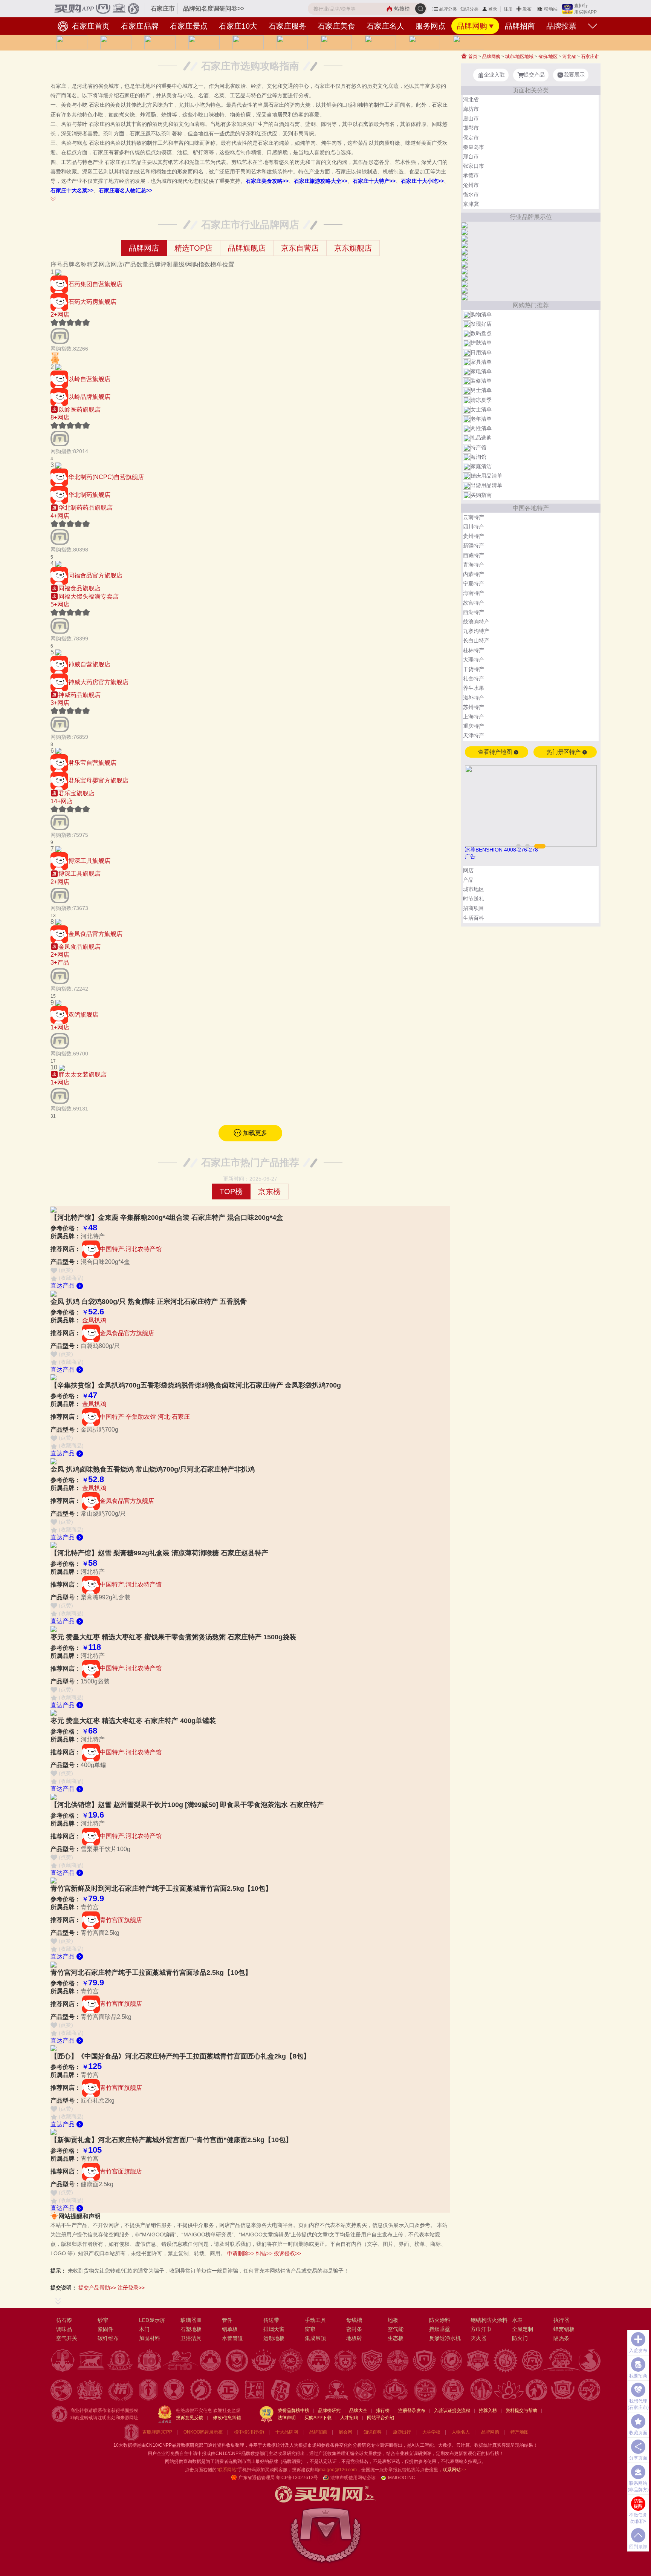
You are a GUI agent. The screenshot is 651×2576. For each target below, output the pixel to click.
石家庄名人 (385, 26)
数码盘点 (481, 333)
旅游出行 (402, 2432)
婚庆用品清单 (486, 476)
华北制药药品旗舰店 (86, 508)
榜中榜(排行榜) (249, 2432)
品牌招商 (520, 26)
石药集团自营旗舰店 (95, 284)
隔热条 (561, 2338)
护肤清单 (481, 343)
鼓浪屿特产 (476, 622)
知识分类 (469, 9)
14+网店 (62, 801)
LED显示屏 (152, 2320)
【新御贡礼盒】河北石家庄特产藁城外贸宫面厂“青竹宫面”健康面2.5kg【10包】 (171, 2140)
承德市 (471, 175)
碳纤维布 (108, 2338)
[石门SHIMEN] (465, 271)
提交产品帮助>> (97, 2288)
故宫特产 (474, 603)
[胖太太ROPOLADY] (62, 1067)
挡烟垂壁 (440, 2329)
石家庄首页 (90, 26)
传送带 (271, 2320)
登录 (493, 9)
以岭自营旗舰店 (89, 379)
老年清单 (481, 419)
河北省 (569, 57)
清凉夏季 (481, 400)
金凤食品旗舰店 (79, 947)
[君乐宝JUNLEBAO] (58, 751)
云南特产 (474, 517)
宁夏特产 (474, 584)
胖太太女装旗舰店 (83, 1074)
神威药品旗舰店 (79, 695)
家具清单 (481, 362)
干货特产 (474, 669)
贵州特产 (474, 536)
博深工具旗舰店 (89, 861)
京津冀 (471, 204)
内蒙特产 (474, 574)
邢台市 (471, 156)
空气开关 (67, 2338)
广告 (470, 856)
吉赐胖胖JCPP (157, 2432)
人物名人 (461, 2432)
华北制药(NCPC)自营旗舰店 (106, 477)
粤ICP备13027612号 (297, 2478)
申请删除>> (241, 2253)
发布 (527, 9)
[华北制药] (58, 465)
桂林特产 (474, 650)
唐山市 (471, 118)
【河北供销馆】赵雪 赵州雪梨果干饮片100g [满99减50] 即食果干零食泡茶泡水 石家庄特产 (187, 1805)
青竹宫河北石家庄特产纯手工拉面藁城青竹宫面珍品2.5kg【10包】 (151, 1973)
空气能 (396, 2329)
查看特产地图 (496, 752)
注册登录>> (131, 2288)
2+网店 (60, 315)
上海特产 (474, 717)
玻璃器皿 (191, 2320)
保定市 (471, 138)
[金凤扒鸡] (58, 922)
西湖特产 (474, 612)
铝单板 (230, 2329)
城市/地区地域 (519, 57)
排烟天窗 (274, 2329)
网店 (468, 870)
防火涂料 (440, 2320)
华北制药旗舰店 (89, 495)
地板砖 (354, 2338)
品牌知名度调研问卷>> (214, 8)
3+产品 (60, 963)
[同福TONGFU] (58, 563)
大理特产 (474, 660)
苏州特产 (474, 707)
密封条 (354, 2329)
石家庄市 (590, 57)
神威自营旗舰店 (89, 664)
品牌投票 (561, 26)
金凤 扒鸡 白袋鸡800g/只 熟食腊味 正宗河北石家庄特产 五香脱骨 (149, 1302)
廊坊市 (471, 109)
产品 (468, 880)
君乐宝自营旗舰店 (92, 762)
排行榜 (383, 2411)
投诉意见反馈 (189, 2418)
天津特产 (474, 735)
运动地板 (274, 2338)
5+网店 (60, 604)
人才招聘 (349, 2418)
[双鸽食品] (58, 1002)
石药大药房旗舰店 (92, 301)
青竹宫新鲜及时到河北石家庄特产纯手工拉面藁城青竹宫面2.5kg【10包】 (161, 1888)
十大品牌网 (287, 2432)
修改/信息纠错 (227, 2418)
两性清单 (481, 428)
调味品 (64, 2329)
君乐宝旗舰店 (76, 793)
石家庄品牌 (140, 26)
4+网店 (60, 516)
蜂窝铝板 (564, 2329)
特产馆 (478, 447)
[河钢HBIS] (465, 225)
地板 (393, 2320)
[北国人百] (465, 290)
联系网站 (454, 2470)
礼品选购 (481, 438)
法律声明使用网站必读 (353, 2478)
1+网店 (60, 1027)
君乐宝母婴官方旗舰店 (98, 780)
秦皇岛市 (474, 147)
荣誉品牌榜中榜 (293, 2411)
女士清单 (481, 409)
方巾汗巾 (481, 2329)
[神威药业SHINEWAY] (58, 652)
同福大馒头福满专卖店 (89, 597)
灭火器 (478, 2338)
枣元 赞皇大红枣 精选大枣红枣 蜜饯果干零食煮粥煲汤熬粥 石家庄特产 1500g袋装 (173, 1637)
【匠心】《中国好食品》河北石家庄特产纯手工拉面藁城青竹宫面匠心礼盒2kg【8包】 (180, 2056)
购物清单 (481, 314)
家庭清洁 (481, 466)
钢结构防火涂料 (489, 2320)
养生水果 (474, 688)
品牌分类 (448, 9)
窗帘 (310, 2329)
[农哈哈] (465, 297)
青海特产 (474, 565)
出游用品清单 (486, 485)
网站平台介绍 (381, 2418)
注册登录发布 (412, 2411)
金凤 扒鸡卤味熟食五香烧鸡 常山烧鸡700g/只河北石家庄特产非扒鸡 (153, 1469)
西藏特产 (474, 555)
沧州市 (471, 185)
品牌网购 (472, 26)
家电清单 (481, 371)
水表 (517, 2320)
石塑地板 (191, 2329)
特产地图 (520, 2432)
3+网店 (60, 703)
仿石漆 (64, 2320)
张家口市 (474, 166)
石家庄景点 (189, 26)
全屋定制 (523, 2329)
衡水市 (471, 195)
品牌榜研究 (329, 2411)
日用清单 (481, 352)
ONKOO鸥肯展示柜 (203, 2432)
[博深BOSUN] (58, 849)
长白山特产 (476, 640)
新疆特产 (474, 545)
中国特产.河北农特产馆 (131, 1249)
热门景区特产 (564, 752)
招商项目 (474, 908)
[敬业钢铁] (465, 238)
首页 (472, 57)
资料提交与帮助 (521, 2411)
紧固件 (105, 2329)
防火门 (520, 2338)
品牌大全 (358, 2411)
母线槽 (354, 2320)
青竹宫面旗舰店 (121, 1920)
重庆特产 (474, 726)
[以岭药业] (58, 367)
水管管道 (232, 2338)
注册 (508, 9)
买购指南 (481, 495)
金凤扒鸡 (94, 1320)
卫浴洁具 (191, 2338)
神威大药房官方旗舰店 (98, 682)
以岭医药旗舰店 (79, 410)
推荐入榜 (488, 2411)
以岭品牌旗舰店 (89, 396)
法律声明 (287, 2418)
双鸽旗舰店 (83, 1015)
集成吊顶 (315, 2338)
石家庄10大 (238, 26)
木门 (144, 2329)
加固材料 (150, 2338)
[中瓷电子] (465, 284)
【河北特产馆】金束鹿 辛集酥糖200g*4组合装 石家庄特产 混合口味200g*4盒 (167, 1218)
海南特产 (474, 593)
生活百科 (474, 918)
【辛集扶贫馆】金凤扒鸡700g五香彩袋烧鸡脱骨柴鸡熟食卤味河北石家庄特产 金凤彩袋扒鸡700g (196, 1385)
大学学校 (431, 2432)
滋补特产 (474, 698)
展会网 (345, 2432)
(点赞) (65, 1270)
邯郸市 (471, 128)
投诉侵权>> (287, 2253)
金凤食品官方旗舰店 (95, 933)
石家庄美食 (336, 26)
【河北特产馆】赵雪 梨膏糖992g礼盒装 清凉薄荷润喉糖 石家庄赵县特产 (159, 1553)
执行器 (561, 2320)
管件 (227, 2320)
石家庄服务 (287, 26)
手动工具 (315, 2320)
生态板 (396, 2338)
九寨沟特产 (476, 631)
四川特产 (474, 527)
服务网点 (431, 26)
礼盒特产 (474, 678)
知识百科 (373, 2432)
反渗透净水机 (445, 2338)
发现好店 (481, 324)
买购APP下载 (318, 2418)
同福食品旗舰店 (79, 588)
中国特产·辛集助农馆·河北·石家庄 (145, 1417)
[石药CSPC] (58, 272)
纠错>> (264, 2253)
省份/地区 (548, 57)
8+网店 (60, 417)
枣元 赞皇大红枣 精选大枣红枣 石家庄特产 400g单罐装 (133, 1721)
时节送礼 (474, 899)
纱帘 (103, 2320)
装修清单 (481, 381)
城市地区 (474, 889)
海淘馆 (478, 457)
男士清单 (481, 390)
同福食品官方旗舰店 (95, 575)
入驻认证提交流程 (452, 2411)
